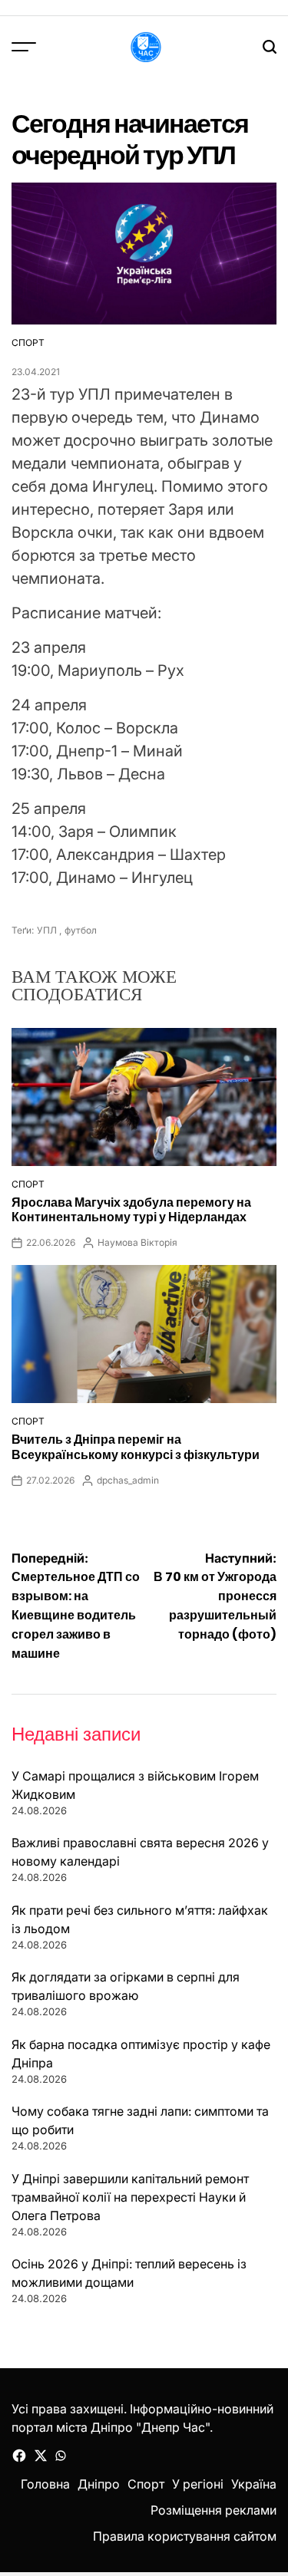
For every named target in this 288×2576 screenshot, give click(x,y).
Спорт (28, 343)
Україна (254, 2484)
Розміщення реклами (214, 2510)
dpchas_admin (128, 1480)
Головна (45, 2484)
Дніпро (99, 2484)
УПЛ (47, 930)
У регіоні (198, 2484)
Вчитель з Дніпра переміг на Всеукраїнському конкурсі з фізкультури (136, 1447)
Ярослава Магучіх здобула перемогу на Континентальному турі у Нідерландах (131, 1210)
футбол (81, 930)
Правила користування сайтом (185, 2536)
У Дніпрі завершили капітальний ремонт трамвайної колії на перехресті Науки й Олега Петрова (130, 2197)
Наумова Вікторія (137, 1242)
